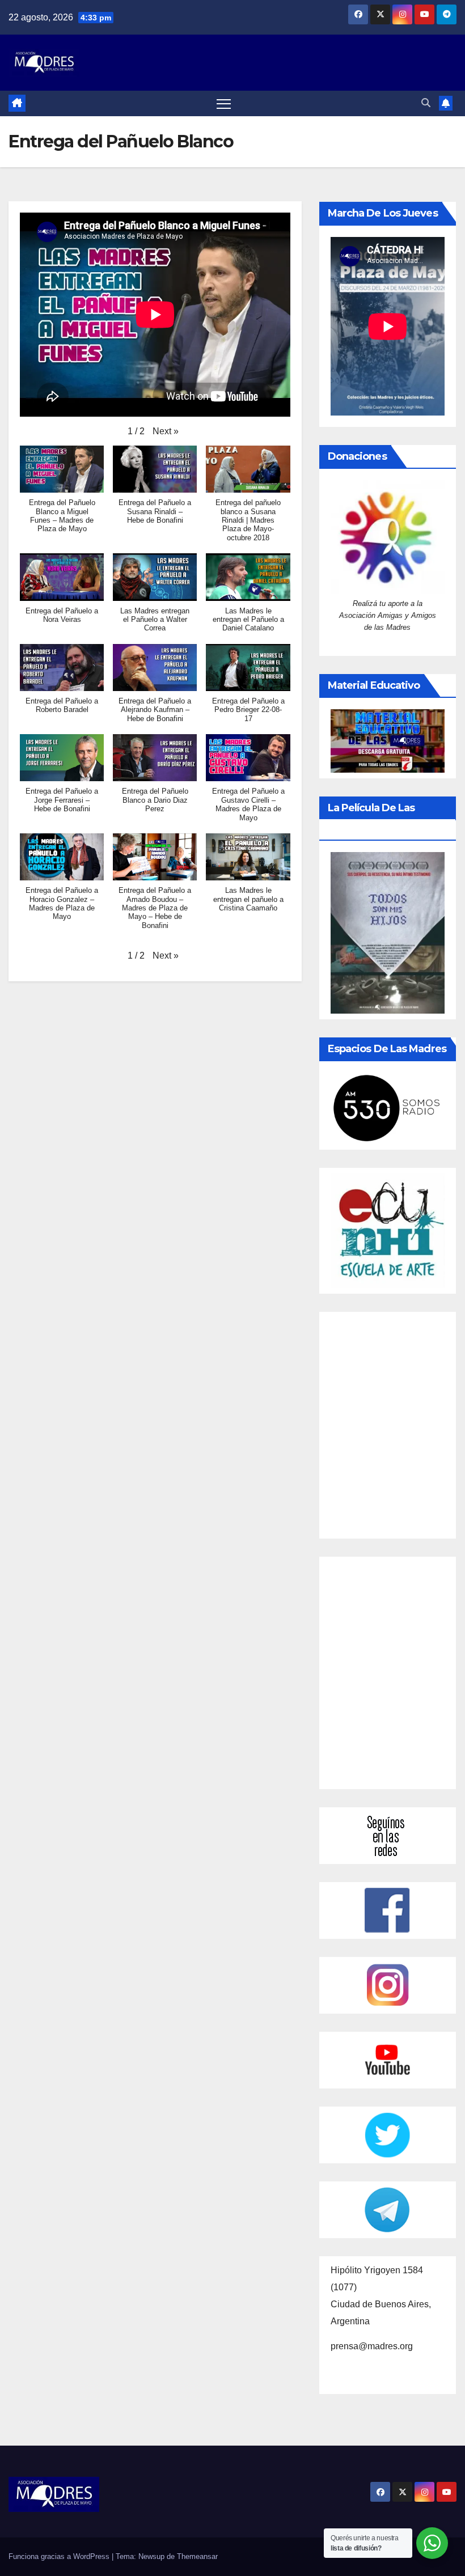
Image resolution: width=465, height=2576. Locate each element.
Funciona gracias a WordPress (60, 2556)
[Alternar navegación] (224, 103)
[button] (426, 103)
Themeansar (197, 2556)
